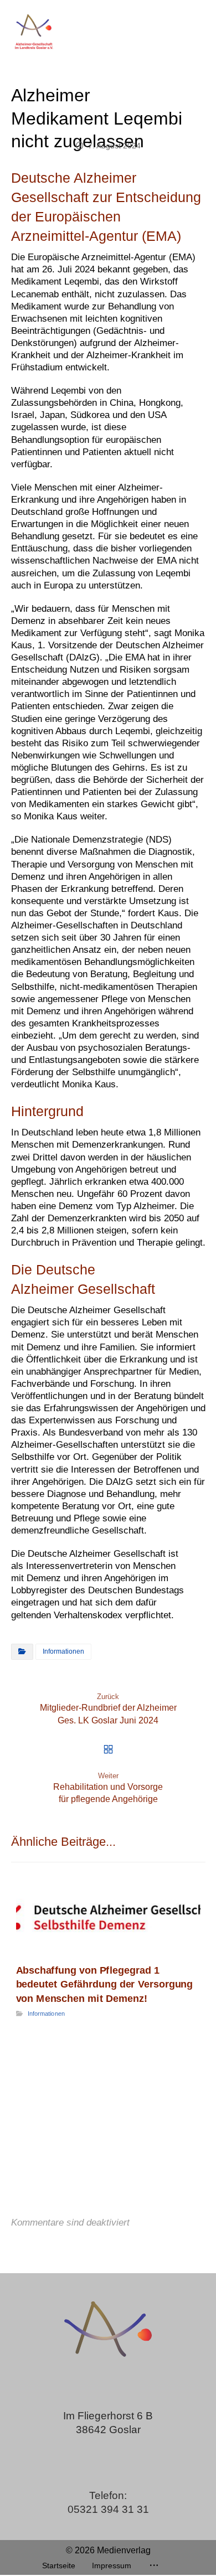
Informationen (63, 1651)
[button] (154, 2565)
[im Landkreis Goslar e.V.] (33, 31)
